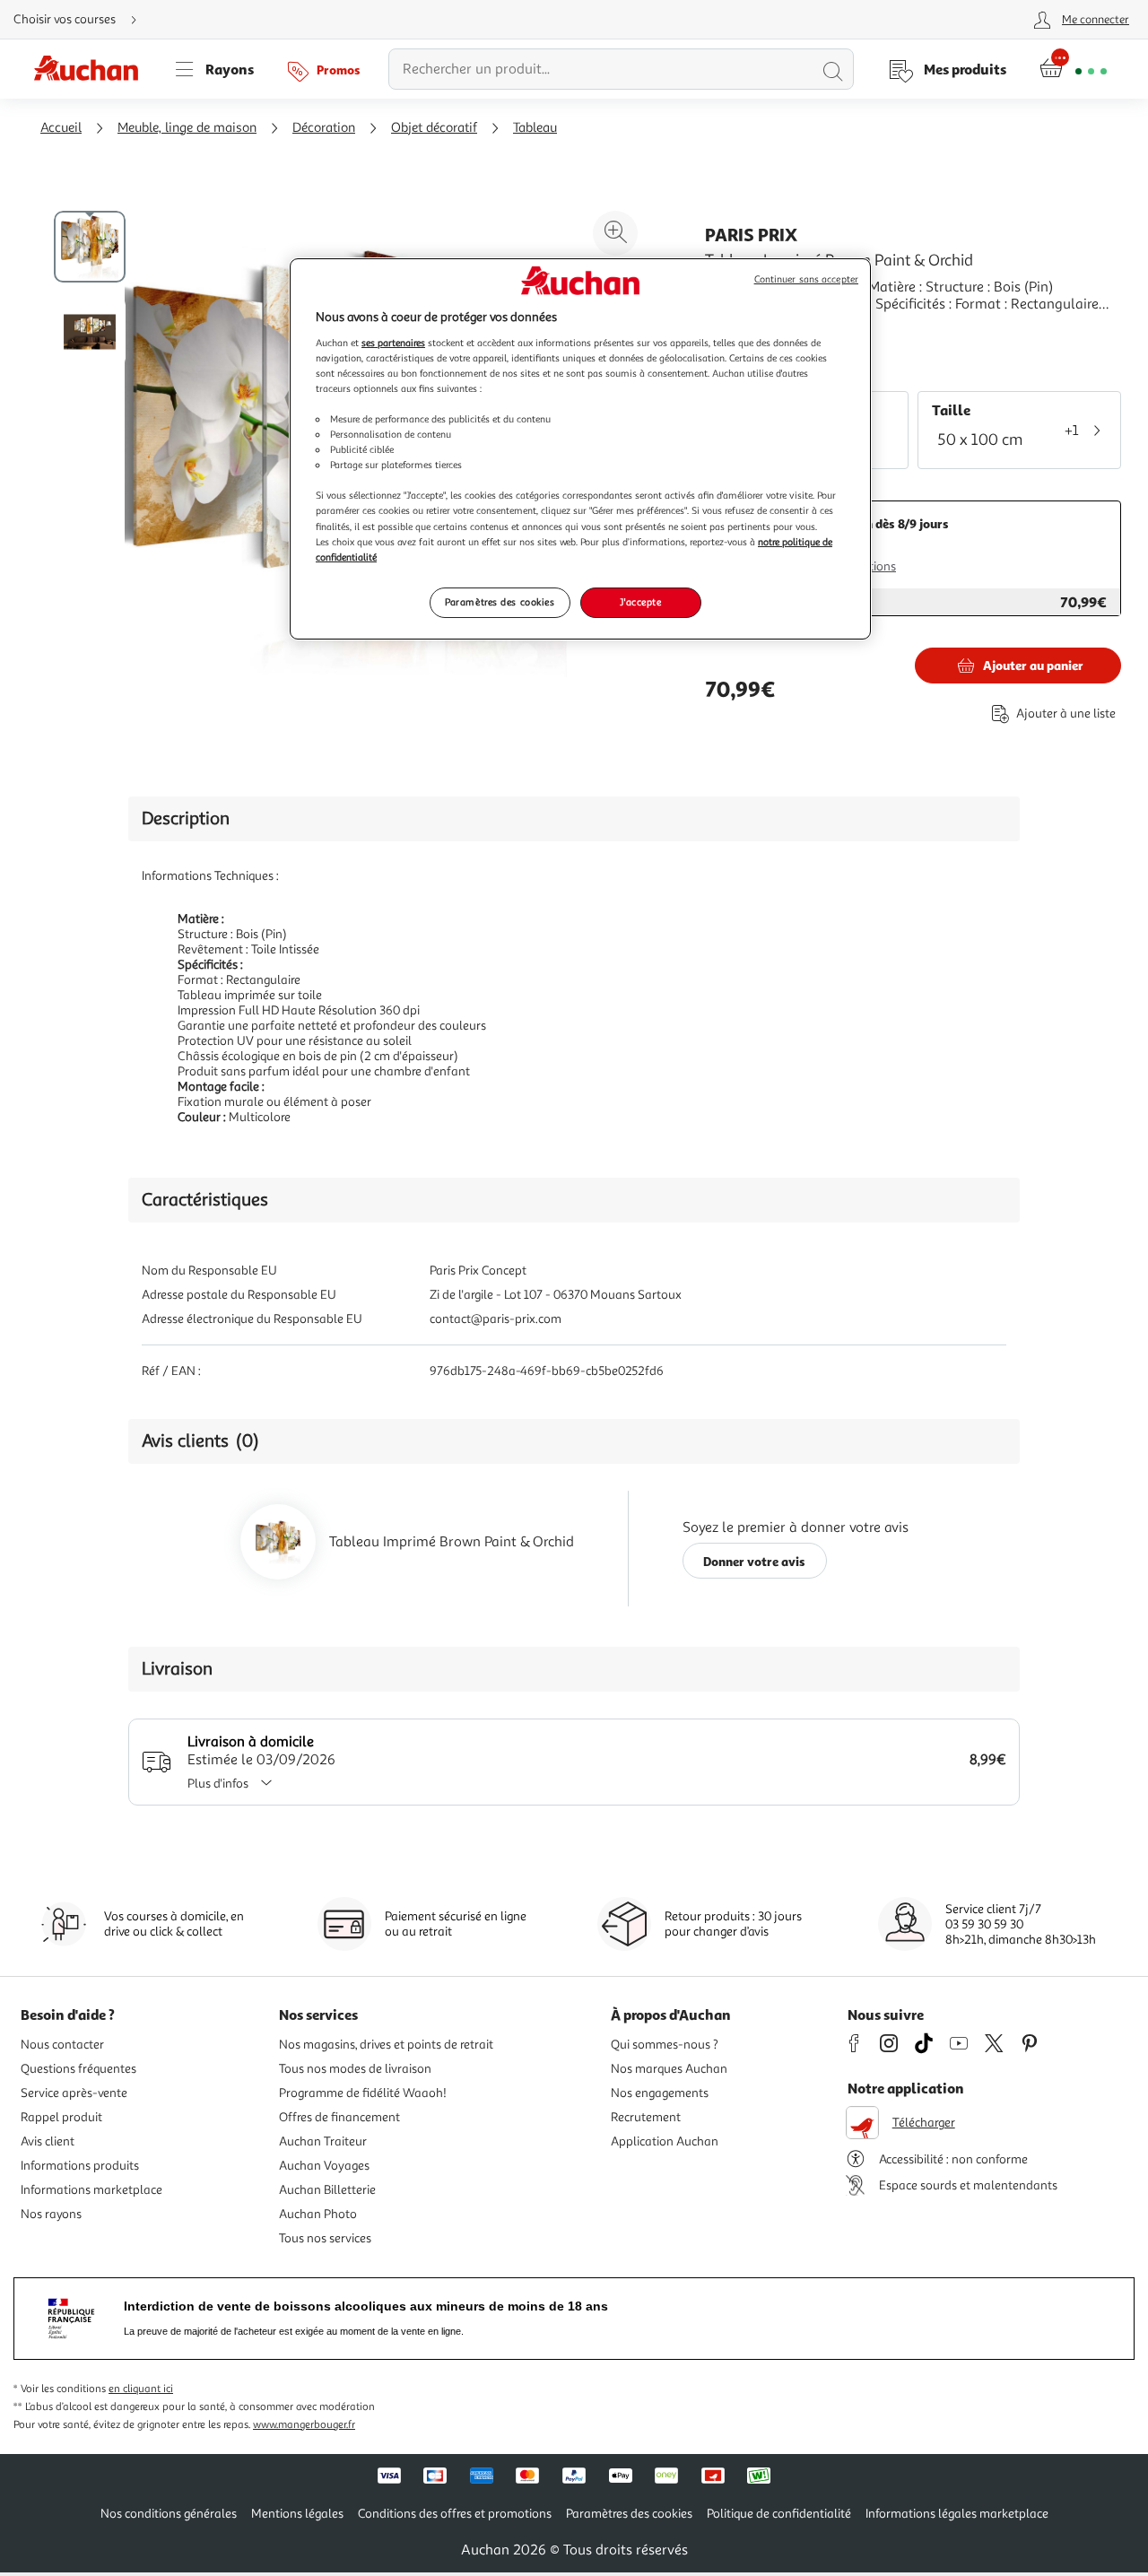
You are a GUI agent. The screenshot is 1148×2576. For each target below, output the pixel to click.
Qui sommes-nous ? (665, 2045)
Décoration (324, 128)
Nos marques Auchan (669, 2069)
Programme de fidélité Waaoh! (363, 2093)
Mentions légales (297, 2514)
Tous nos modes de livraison (355, 2069)
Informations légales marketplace (957, 2514)
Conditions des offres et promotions (455, 2514)
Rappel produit (61, 2117)
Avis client (48, 2141)
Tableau (535, 128)
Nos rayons (51, 2214)
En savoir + (739, 331)
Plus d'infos (218, 1784)
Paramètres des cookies (500, 602)
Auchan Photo (318, 2214)
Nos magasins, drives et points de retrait (386, 2045)
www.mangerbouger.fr (304, 2425)
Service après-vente (74, 2093)
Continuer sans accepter (806, 279)
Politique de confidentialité (779, 2514)
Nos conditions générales (169, 2514)
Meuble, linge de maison (187, 128)
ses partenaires (393, 343)
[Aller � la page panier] (1073, 69)
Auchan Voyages (324, 2166)
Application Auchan (665, 2141)
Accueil (61, 128)
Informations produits (80, 2166)
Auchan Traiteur (323, 2141)
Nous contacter (62, 2045)
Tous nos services (325, 2238)
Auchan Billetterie (327, 2190)
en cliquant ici (141, 2389)
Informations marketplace (91, 2190)
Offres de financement (339, 2117)
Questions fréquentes (78, 2069)
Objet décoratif (434, 128)
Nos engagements (660, 2093)
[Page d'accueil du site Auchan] (92, 69)
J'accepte (640, 602)
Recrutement (646, 2117)
